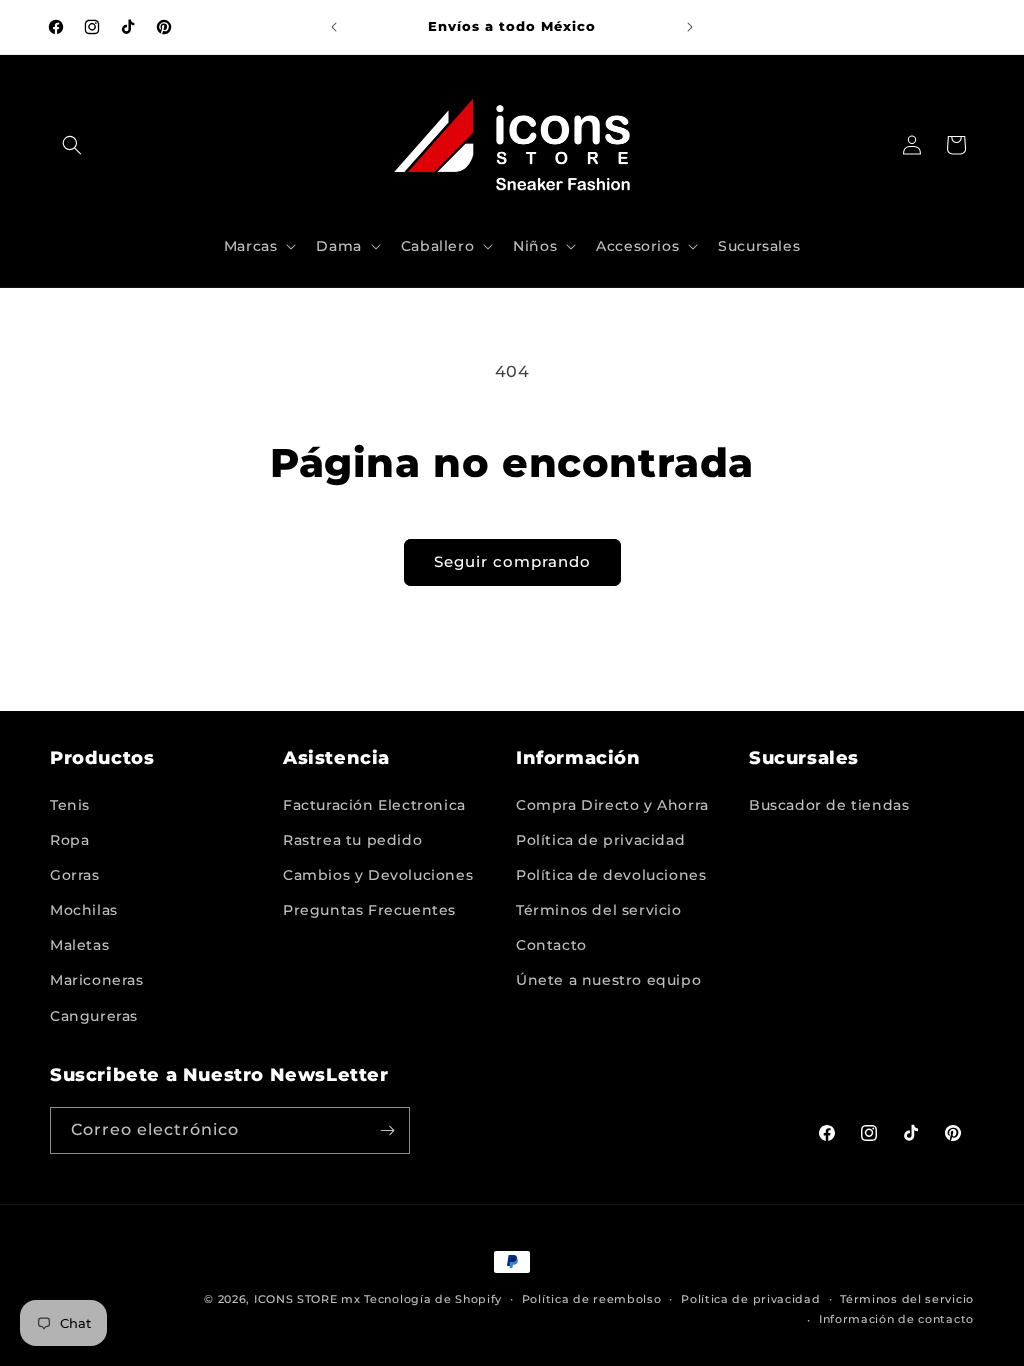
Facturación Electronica (374, 805)
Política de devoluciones (611, 875)
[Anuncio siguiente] (690, 27)
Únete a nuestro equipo (608, 980)
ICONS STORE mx (307, 1299)
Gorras (75, 875)
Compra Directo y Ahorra (612, 805)
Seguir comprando (512, 561)
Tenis (70, 805)
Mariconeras (97, 980)
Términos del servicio (599, 910)
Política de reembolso (592, 1299)
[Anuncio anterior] (334, 27)
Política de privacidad (600, 840)
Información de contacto (896, 1319)
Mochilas (84, 910)
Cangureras (94, 1016)
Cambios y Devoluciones (378, 875)
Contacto (551, 945)
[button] (72, 145)
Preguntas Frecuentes (369, 910)
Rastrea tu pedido (352, 840)
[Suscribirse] (387, 1130)
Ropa (69, 840)
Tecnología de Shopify (433, 1299)
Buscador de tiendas (829, 805)
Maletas (79, 945)
